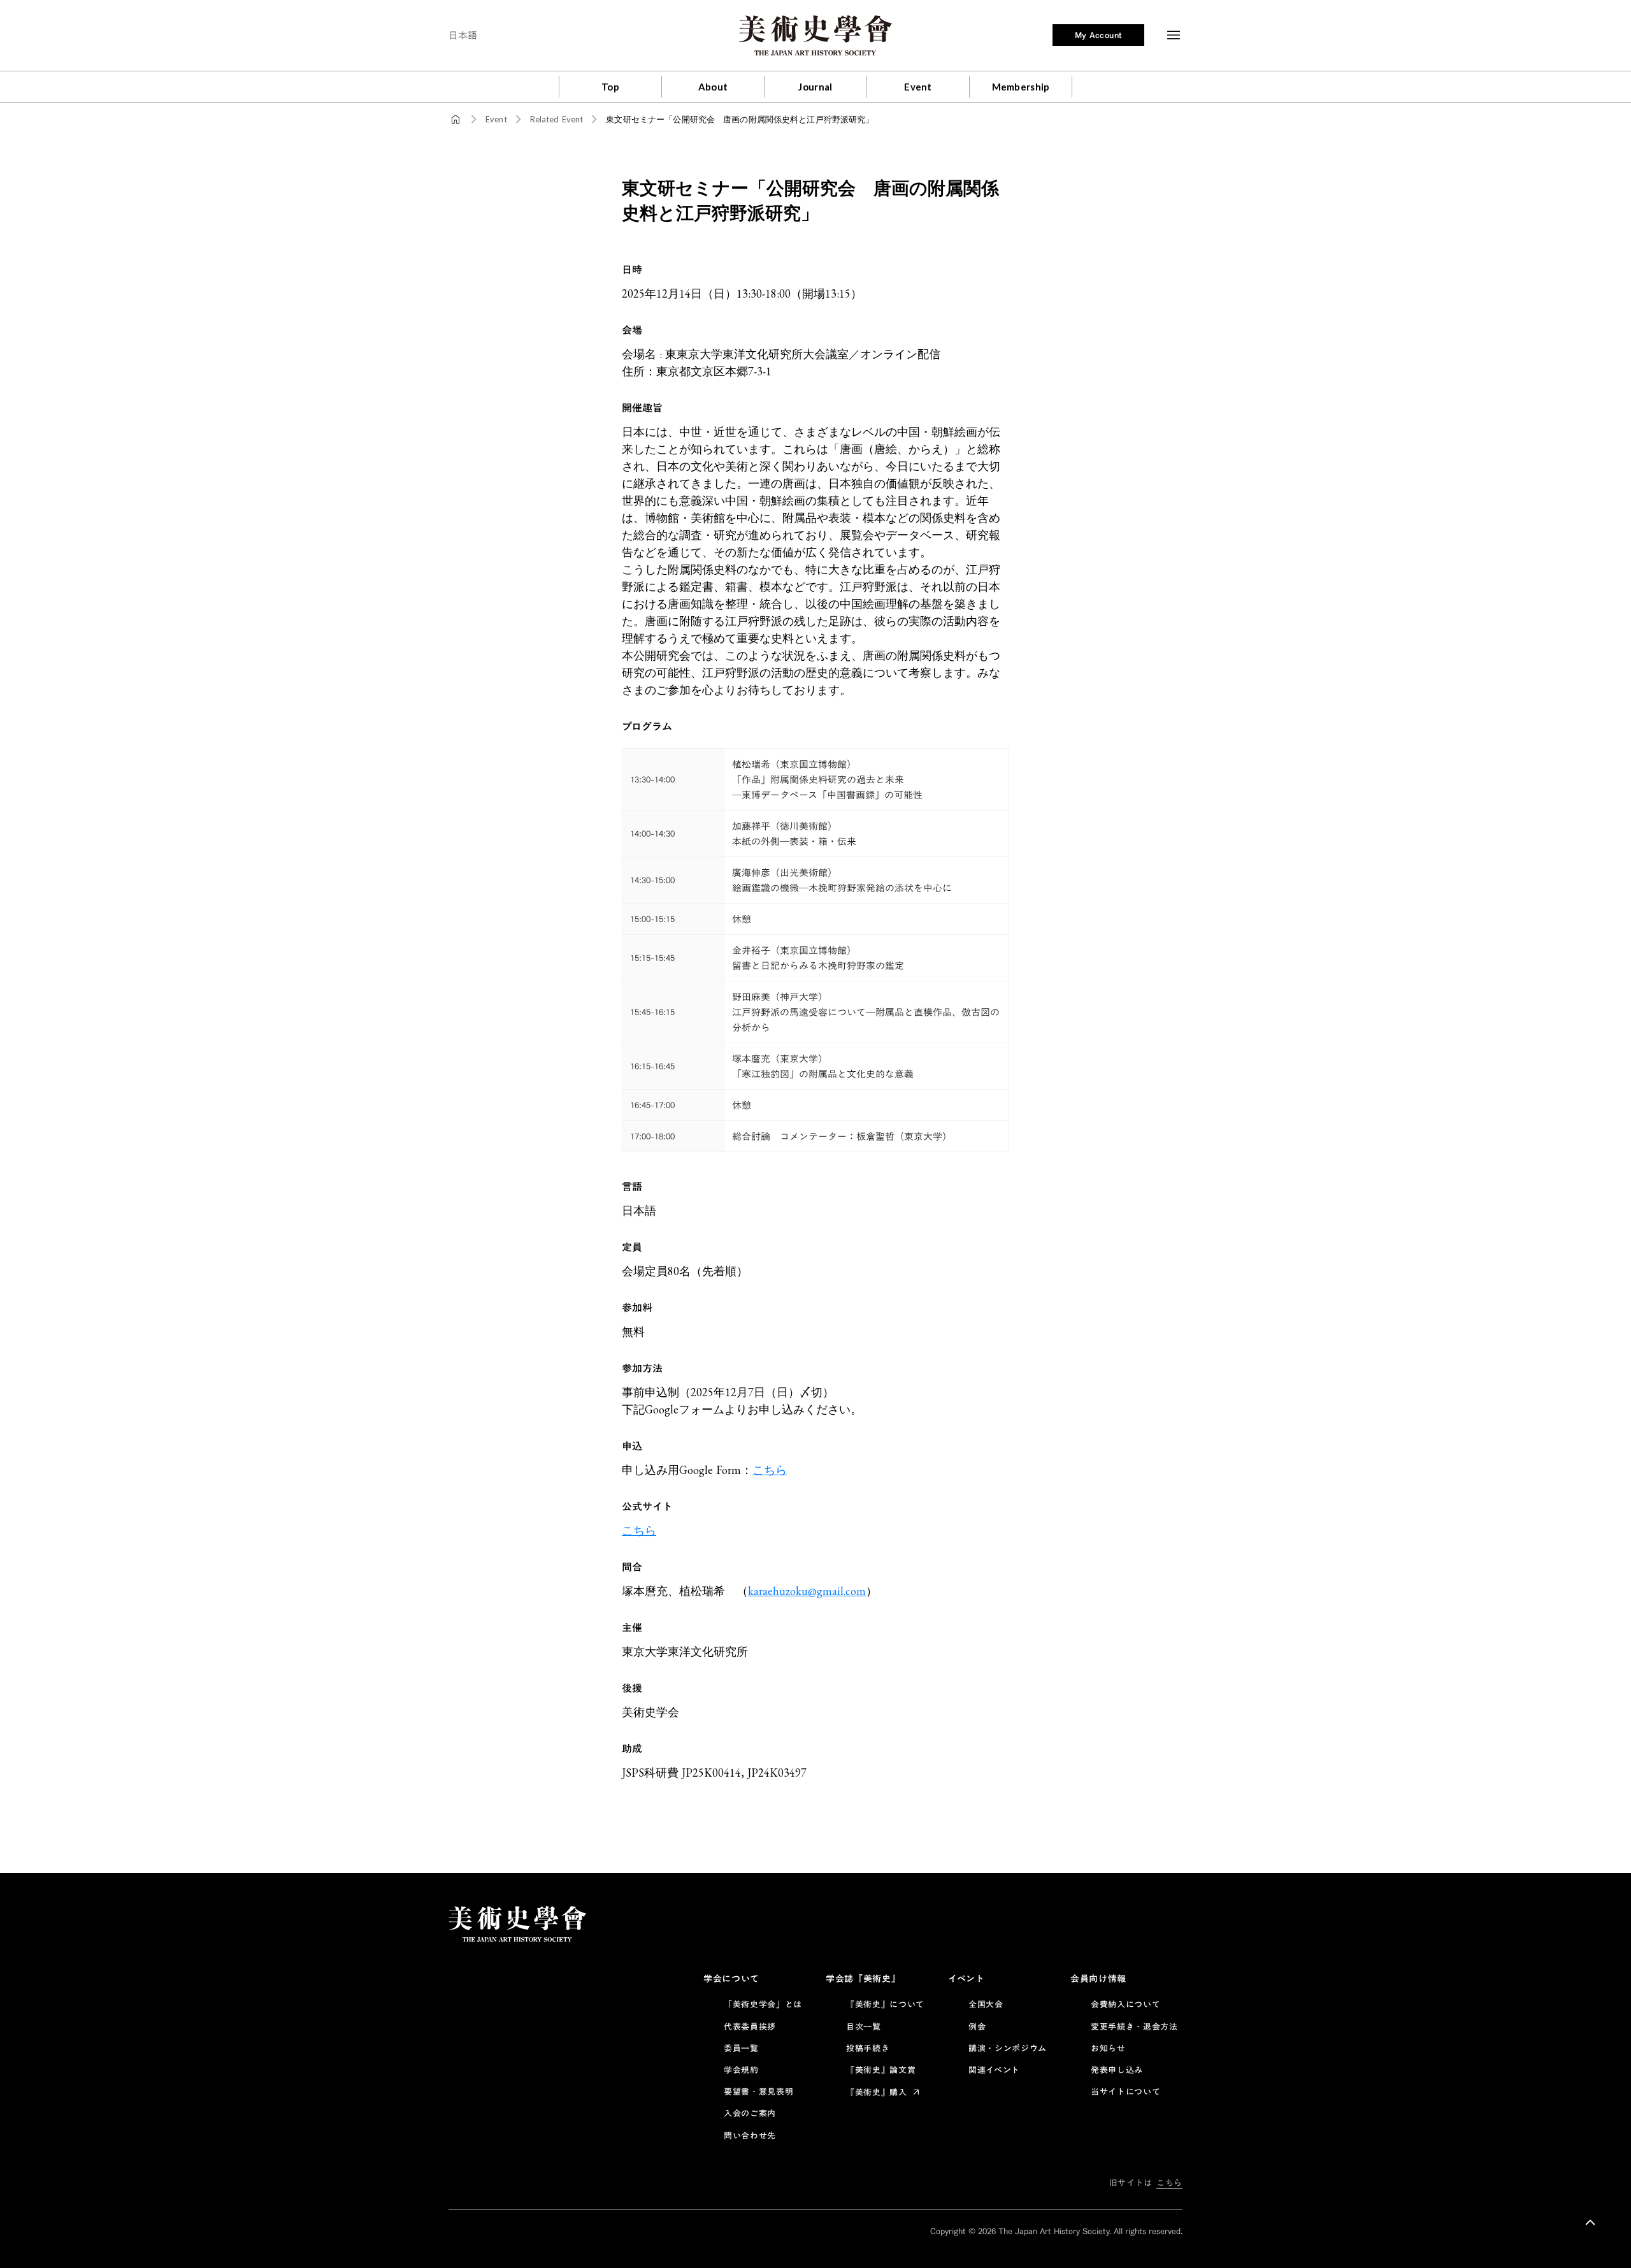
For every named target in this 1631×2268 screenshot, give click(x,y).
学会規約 (741, 2070)
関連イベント (994, 2070)
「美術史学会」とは (763, 2004)
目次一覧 (864, 2026)
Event (496, 119)
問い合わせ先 (750, 2135)
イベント (966, 1979)
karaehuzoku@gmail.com (807, 1591)
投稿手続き (868, 2048)
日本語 (463, 35)
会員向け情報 (1098, 1979)
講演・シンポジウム (1008, 2048)
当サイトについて (1125, 2091)
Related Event (557, 119)
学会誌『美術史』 (863, 1979)
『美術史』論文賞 (881, 2070)
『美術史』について (885, 2004)
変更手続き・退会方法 (1134, 2026)
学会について (731, 1979)
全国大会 (986, 2004)
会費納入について (1125, 2004)
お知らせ (1108, 2048)
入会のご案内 (750, 2113)
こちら (770, 1470)
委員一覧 (741, 2048)
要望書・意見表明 (758, 2091)
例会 (977, 2026)
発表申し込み (1117, 2070)
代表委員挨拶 (750, 2026)
